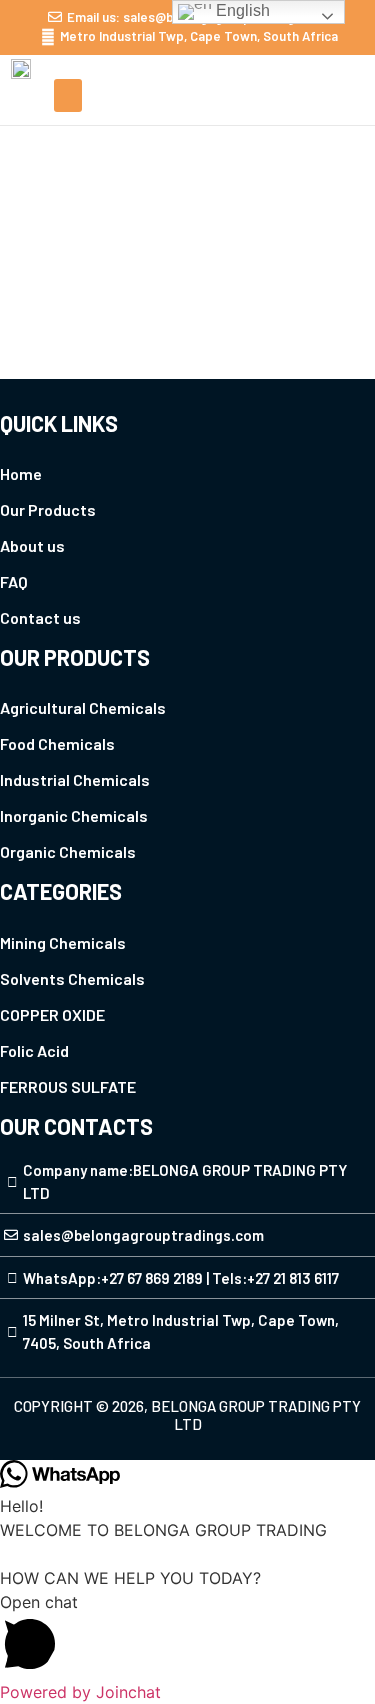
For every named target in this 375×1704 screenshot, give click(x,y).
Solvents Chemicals (72, 978)
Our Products (48, 509)
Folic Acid (34, 1050)
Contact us (40, 617)
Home (152, 193)
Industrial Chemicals (75, 779)
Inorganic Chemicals (74, 815)
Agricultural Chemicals (83, 707)
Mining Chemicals (63, 942)
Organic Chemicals (68, 851)
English (241, 10)
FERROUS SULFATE (68, 1086)
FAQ (14, 581)
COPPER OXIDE (52, 1014)
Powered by (80, 1692)
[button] (68, 95)
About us (32, 545)
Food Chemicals (57, 743)
